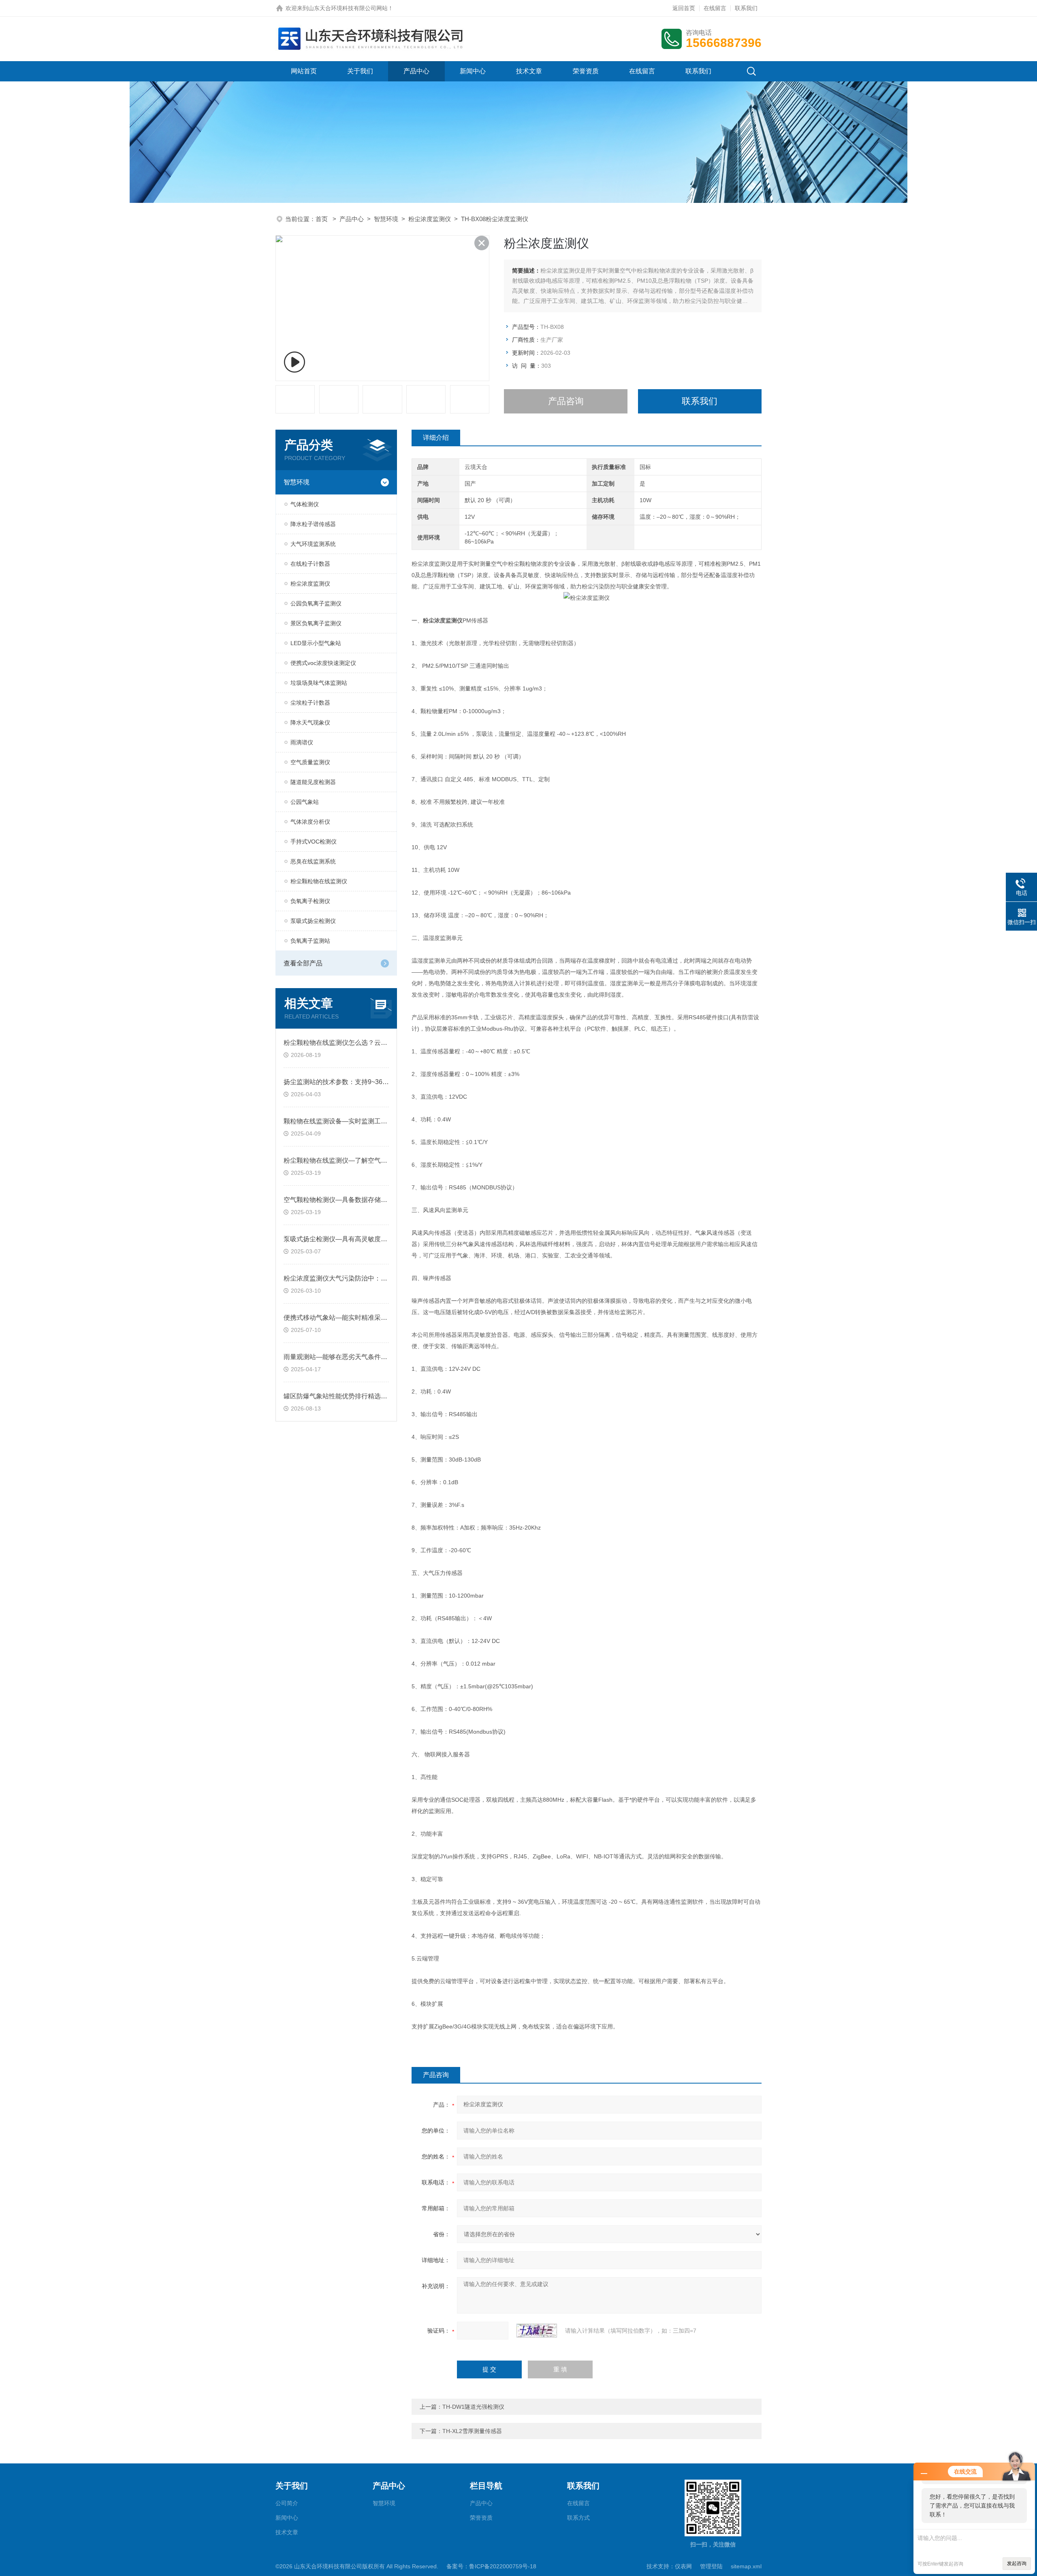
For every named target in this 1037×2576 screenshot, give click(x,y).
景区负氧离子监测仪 (316, 623)
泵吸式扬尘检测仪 (313, 921)
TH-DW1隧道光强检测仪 (473, 2407)
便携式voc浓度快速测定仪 (323, 663)
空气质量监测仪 (310, 762)
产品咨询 (566, 401)
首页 (322, 219)
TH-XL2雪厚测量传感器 (472, 2431)
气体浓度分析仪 (310, 822)
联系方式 (578, 2518)
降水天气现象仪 (310, 722)
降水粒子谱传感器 (313, 524)
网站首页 (304, 71)
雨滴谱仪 (302, 742)
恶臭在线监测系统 (313, 861)
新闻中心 (473, 71)
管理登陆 (711, 2566)
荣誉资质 (586, 71)
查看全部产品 (303, 963)
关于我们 (360, 71)
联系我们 (746, 8)
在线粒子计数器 (310, 564)
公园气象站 (305, 802)
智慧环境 (386, 219)
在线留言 (715, 8)
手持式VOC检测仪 (314, 842)
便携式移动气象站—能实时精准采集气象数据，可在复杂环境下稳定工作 (387, 1318)
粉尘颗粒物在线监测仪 (319, 881)
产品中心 (416, 71)
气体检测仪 (305, 504)
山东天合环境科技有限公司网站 (348, 8)
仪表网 (683, 2566)
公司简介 (287, 2503)
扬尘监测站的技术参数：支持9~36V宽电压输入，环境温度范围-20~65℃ (387, 1082)
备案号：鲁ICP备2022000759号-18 (491, 2566)
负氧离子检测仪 (310, 901)
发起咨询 (1017, 2563)
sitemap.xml (746, 2566)
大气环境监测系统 (313, 544)
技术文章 (529, 71)
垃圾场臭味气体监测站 (319, 683)
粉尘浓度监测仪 (430, 219)
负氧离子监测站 (310, 941)
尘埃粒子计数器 (310, 703)
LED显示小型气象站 (316, 643)
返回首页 (684, 8)
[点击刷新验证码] (537, 2331)
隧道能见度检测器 (313, 782)
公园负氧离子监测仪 (316, 603)
